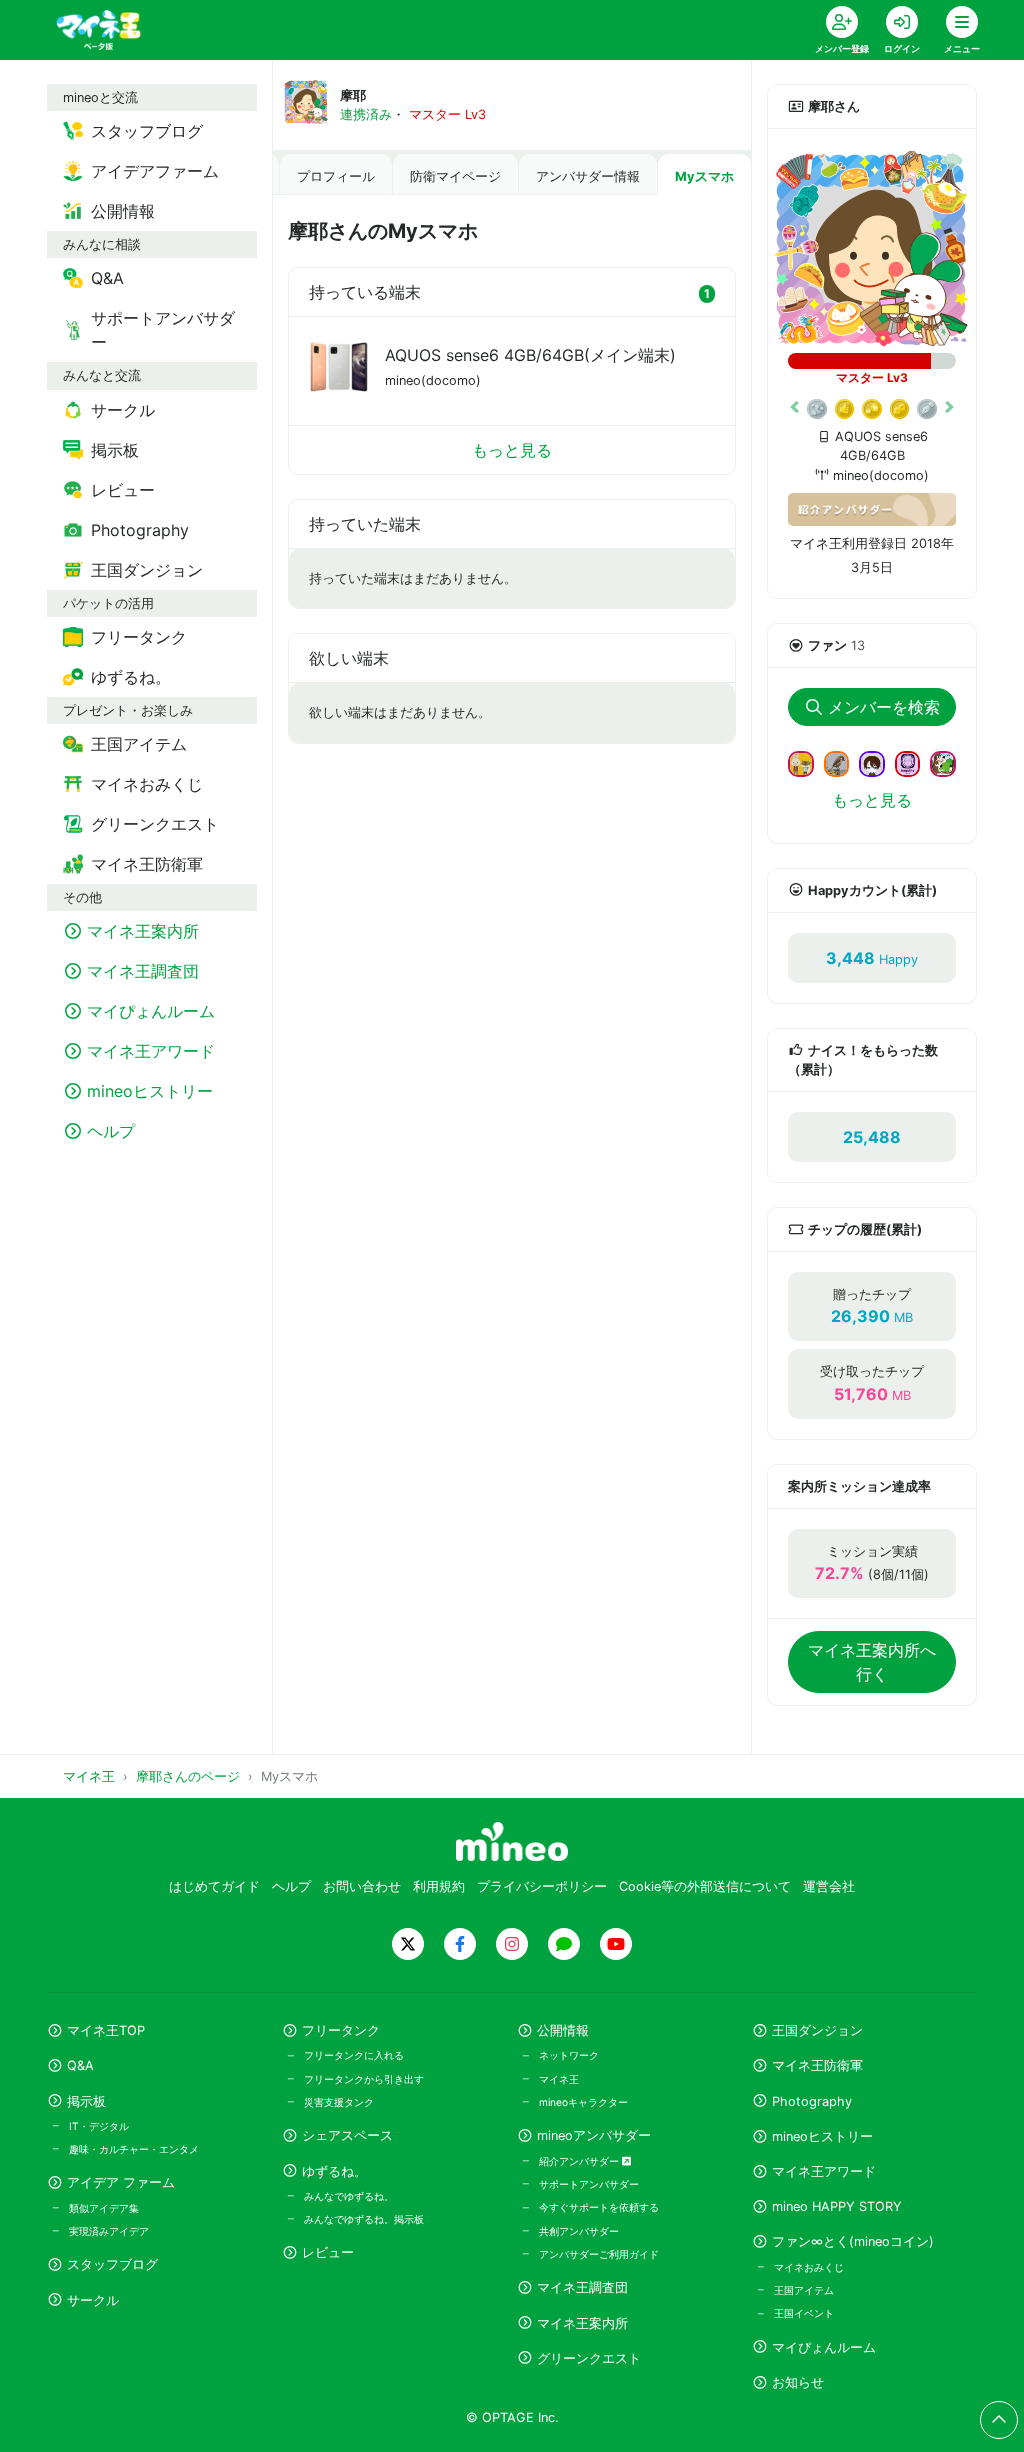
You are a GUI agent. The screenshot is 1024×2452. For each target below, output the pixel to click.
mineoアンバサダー (594, 2135)
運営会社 (829, 1886)
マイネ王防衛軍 (817, 2065)
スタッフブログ (112, 2264)
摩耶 (353, 95)
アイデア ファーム (121, 2182)
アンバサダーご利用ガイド (599, 2254)
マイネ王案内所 (582, 2323)
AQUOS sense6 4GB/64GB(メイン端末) (530, 355)
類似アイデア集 (104, 2208)
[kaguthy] (916, 762)
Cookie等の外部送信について (705, 1886)
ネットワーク (569, 2055)
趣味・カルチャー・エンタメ (134, 2149)
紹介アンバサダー (580, 2161)
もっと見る (512, 450)
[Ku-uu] (845, 762)
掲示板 (86, 2101)
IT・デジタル (99, 2126)
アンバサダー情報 (588, 176)
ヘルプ (291, 1886)
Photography (812, 2101)
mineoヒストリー (822, 2136)
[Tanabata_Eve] (880, 762)
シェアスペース (347, 2135)
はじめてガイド (214, 1886)
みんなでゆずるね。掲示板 (364, 2219)
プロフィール (336, 176)
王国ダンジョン (817, 2030)
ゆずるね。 (334, 2171)
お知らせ (798, 2382)
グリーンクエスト (589, 2358)
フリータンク (341, 2030)
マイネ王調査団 (582, 2287)
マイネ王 (559, 2079)
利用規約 (439, 1886)
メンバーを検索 (884, 707)
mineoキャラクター (583, 2102)
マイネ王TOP (106, 2030)
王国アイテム (804, 2290)
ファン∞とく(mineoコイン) (853, 2241)
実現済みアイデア (109, 2231)
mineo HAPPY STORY (837, 2206)
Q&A (80, 2065)
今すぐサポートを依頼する (599, 2207)
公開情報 (563, 2030)
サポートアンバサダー (589, 2184)
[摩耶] (872, 249)
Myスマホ (704, 176)
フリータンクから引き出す (364, 2079)
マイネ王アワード (824, 2171)
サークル (93, 2300)
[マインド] (809, 762)
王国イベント (804, 2313)
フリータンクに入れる (354, 2055)
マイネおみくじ (809, 2267)
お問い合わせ (362, 1886)
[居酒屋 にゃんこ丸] (951, 762)
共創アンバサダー (579, 2231)
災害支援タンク (339, 2102)
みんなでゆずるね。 (349, 2196)
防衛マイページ (455, 176)
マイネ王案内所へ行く (872, 1662)
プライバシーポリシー (542, 1886)
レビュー (328, 2252)
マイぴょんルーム (824, 2347)
